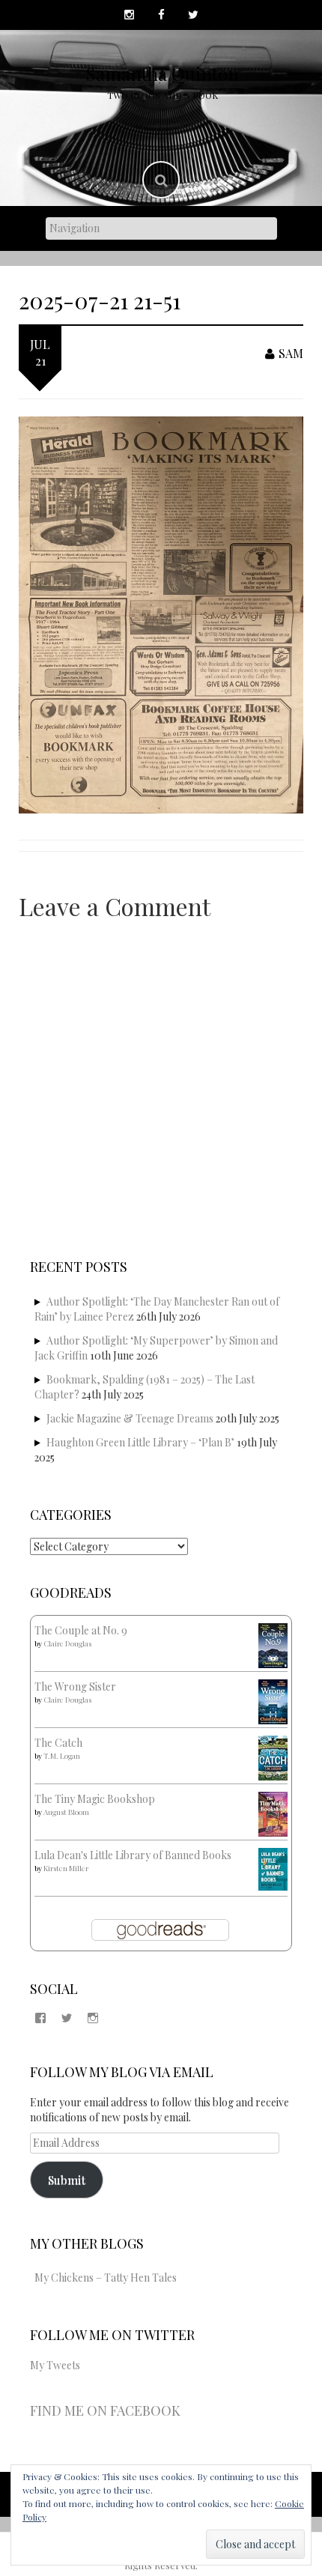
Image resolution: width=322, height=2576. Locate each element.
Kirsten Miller (66, 1868)
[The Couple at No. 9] (273, 1645)
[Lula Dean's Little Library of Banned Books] (273, 1868)
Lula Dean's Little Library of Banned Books (133, 1855)
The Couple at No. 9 (81, 1630)
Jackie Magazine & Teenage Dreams (130, 1418)
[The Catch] (273, 1757)
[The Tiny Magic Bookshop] (273, 1813)
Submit (67, 2179)
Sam (291, 353)
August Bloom (66, 1812)
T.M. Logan (62, 1756)
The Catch (58, 1743)
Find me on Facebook (105, 2410)
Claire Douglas (67, 1643)
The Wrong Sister (75, 1686)
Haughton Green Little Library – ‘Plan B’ (140, 1442)
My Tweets (55, 2365)
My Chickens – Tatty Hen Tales (106, 2278)
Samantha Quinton (162, 73)
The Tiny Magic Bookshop (95, 1799)
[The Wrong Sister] (273, 1701)
